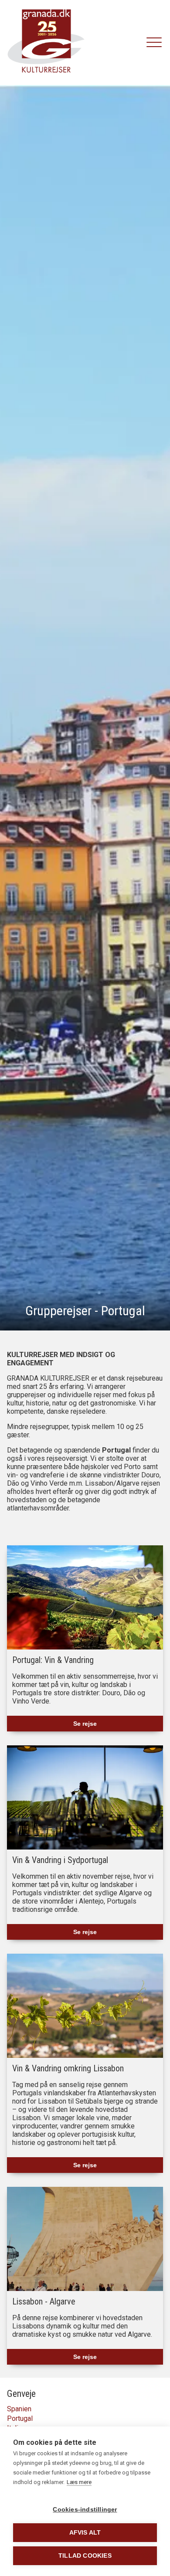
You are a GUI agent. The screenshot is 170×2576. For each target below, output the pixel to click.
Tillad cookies (85, 2556)
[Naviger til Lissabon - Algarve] (85, 2239)
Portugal (20, 2418)
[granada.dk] (46, 42)
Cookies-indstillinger (85, 2510)
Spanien (19, 2409)
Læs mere (79, 2482)
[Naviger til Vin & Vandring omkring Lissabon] (85, 2006)
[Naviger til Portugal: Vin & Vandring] (85, 1597)
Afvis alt (85, 2533)
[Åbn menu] (154, 43)
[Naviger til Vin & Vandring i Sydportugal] (85, 1797)
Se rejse (85, 1724)
